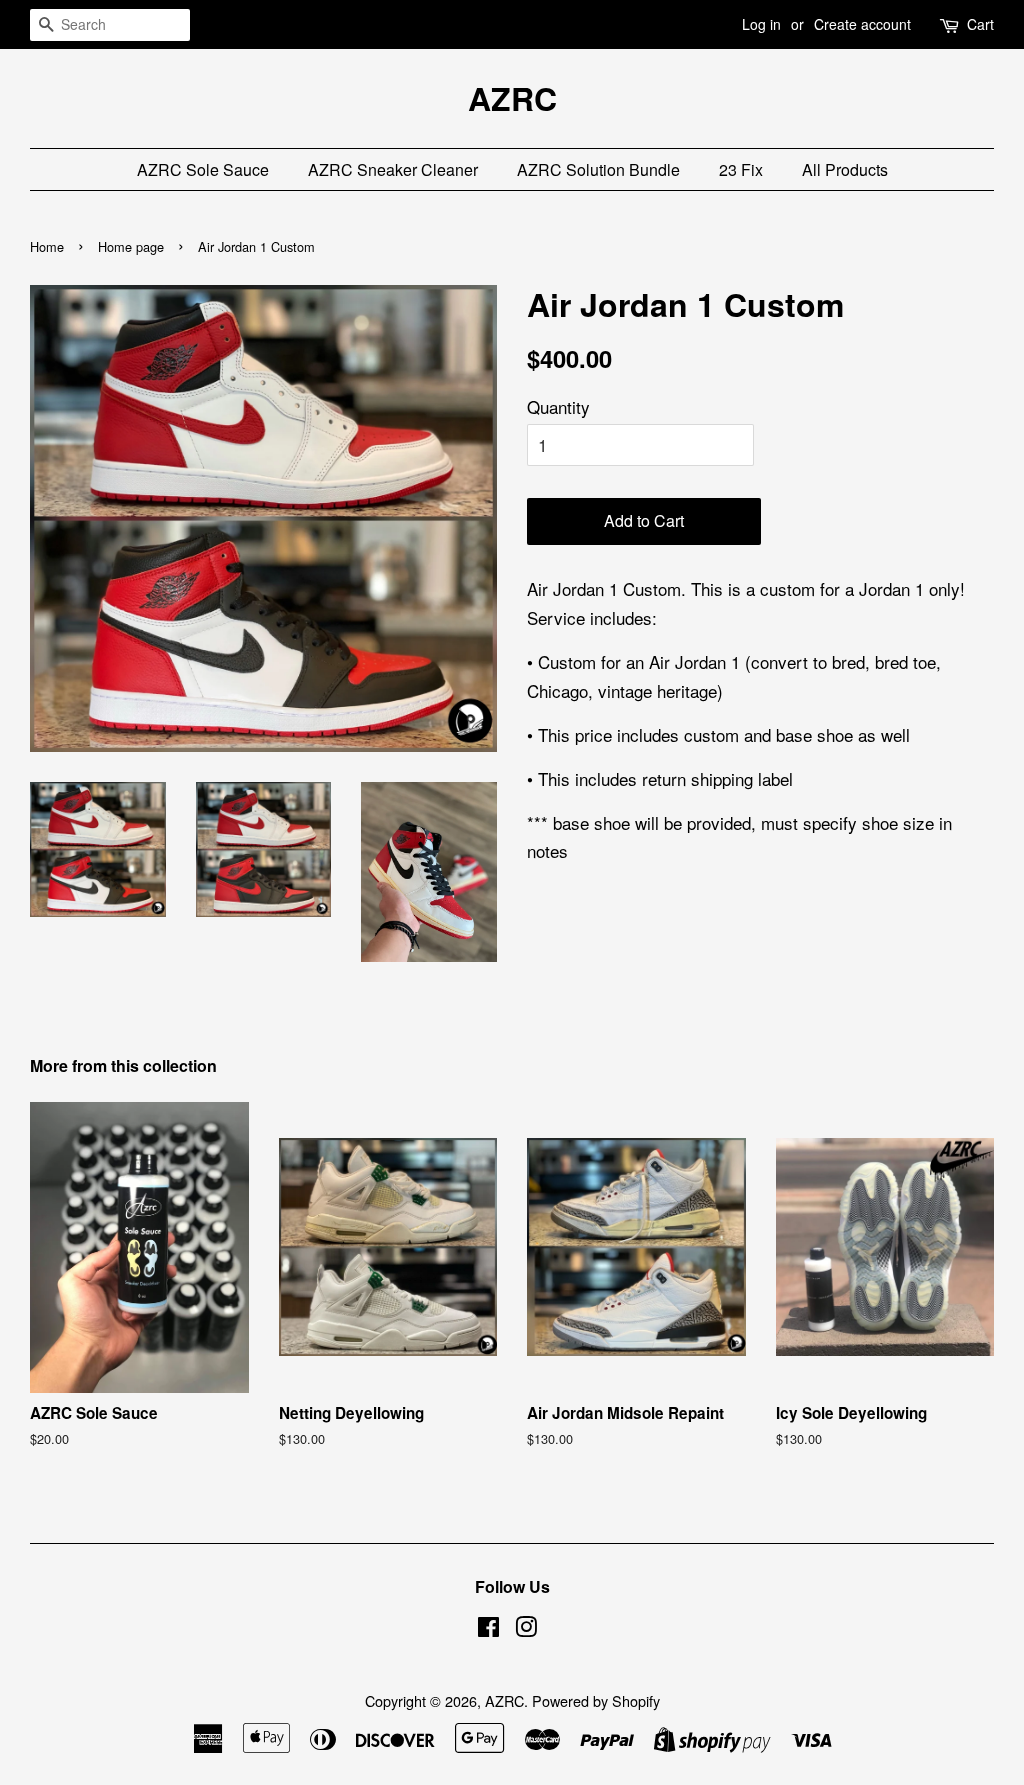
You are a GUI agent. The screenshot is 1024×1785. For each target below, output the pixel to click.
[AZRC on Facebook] (488, 1629)
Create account (862, 24)
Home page (131, 246)
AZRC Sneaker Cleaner (393, 169)
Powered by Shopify (596, 1700)
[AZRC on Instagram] (526, 1629)
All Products (845, 169)
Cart (980, 24)
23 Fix (741, 169)
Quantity (558, 406)
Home (47, 246)
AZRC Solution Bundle (598, 169)
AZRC (512, 98)
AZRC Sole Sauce (203, 169)
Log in (761, 24)
